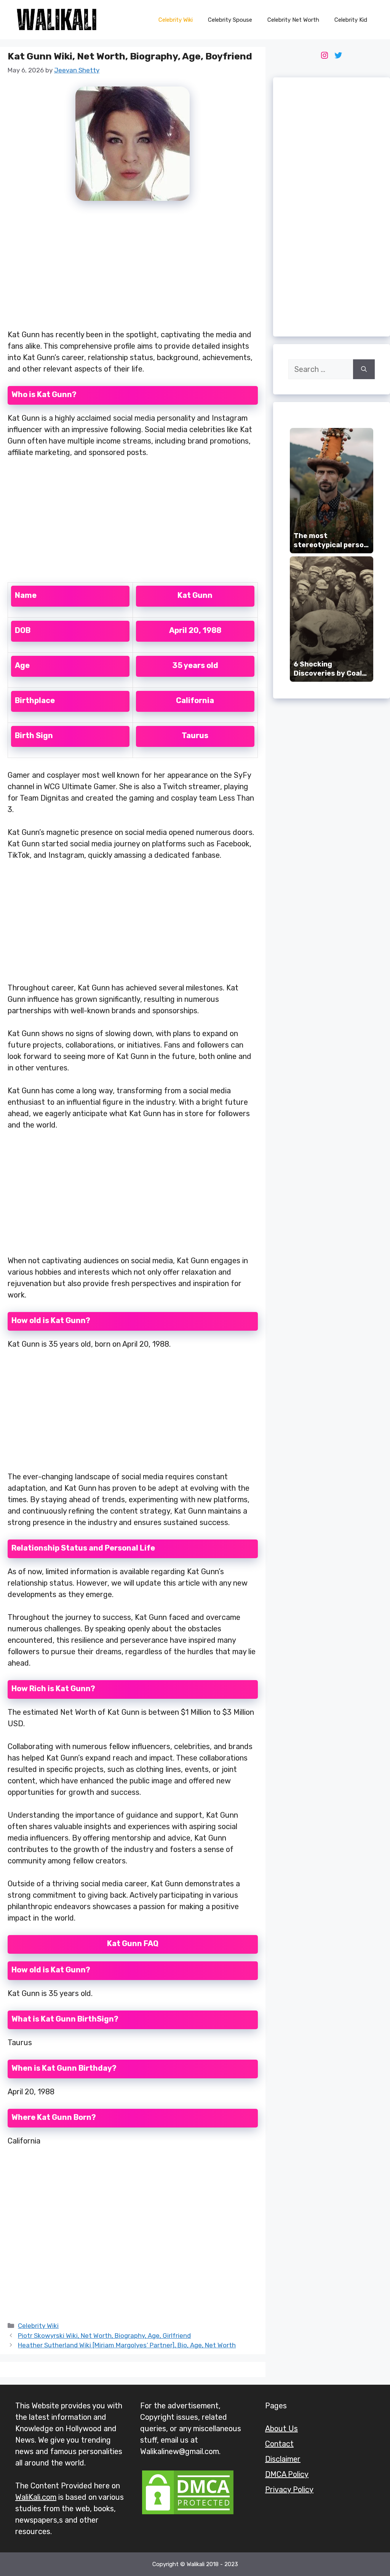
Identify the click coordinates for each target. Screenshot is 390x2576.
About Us (281, 2429)
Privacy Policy (289, 2489)
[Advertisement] (133, 269)
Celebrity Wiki (176, 20)
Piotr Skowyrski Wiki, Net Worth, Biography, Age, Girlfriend (104, 2336)
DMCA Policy (287, 2474)
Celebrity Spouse (230, 20)
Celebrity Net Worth (293, 20)
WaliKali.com (36, 2497)
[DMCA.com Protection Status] (188, 2514)
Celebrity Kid (351, 20)
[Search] (364, 369)
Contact (279, 2444)
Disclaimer (283, 2459)
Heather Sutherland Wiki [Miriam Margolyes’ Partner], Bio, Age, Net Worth (127, 2345)
